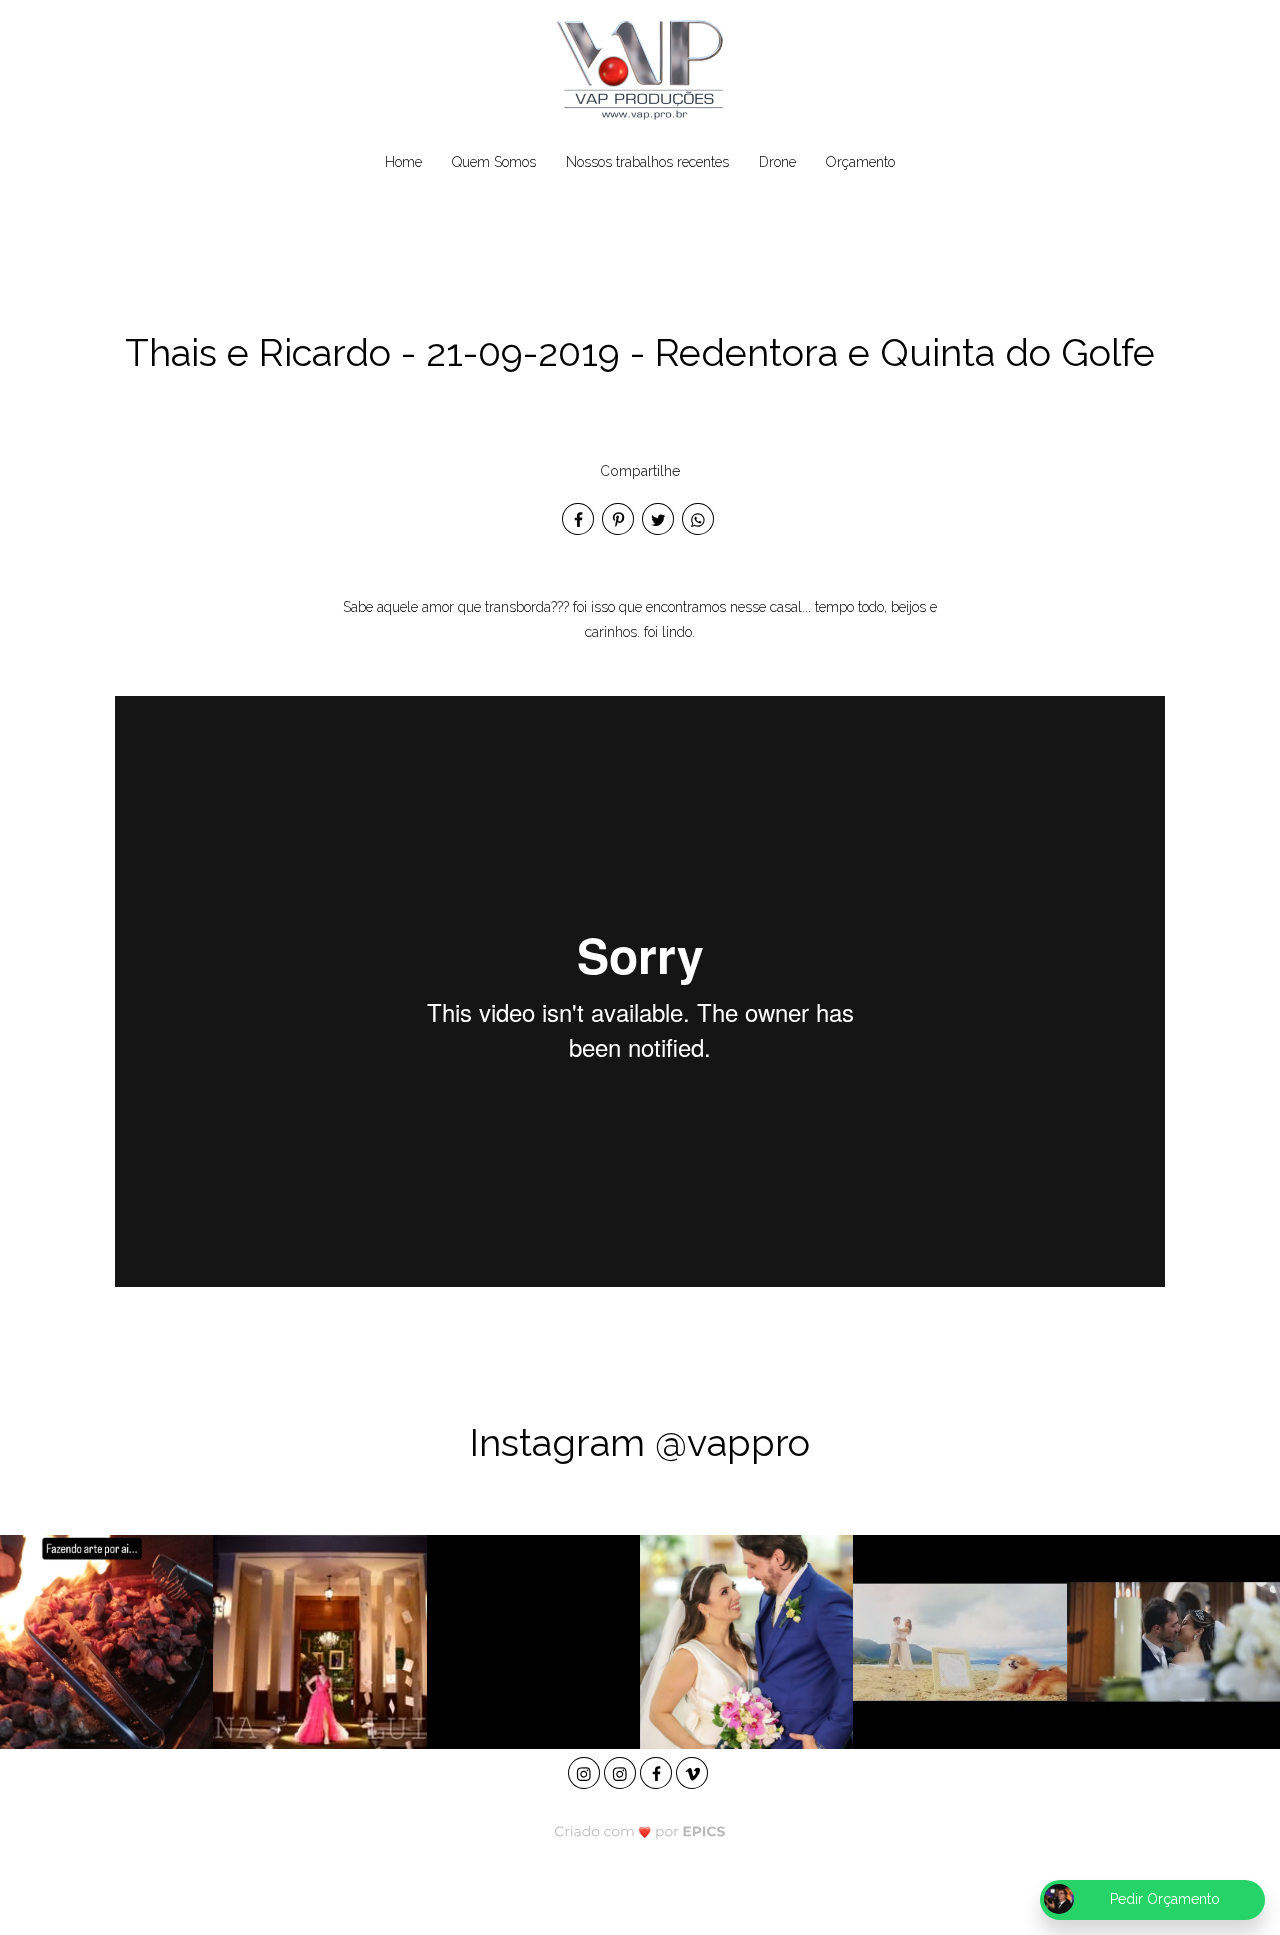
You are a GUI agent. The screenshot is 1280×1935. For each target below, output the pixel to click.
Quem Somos (494, 162)
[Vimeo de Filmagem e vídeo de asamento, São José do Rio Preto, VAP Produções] (694, 1770)
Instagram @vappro (640, 1442)
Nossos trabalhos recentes (647, 162)
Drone (777, 162)
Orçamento (860, 162)
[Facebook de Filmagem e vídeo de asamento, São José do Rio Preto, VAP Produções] (658, 1770)
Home (403, 162)
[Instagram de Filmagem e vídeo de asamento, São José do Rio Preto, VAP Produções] (586, 1770)
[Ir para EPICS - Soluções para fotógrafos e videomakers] (640, 1831)
